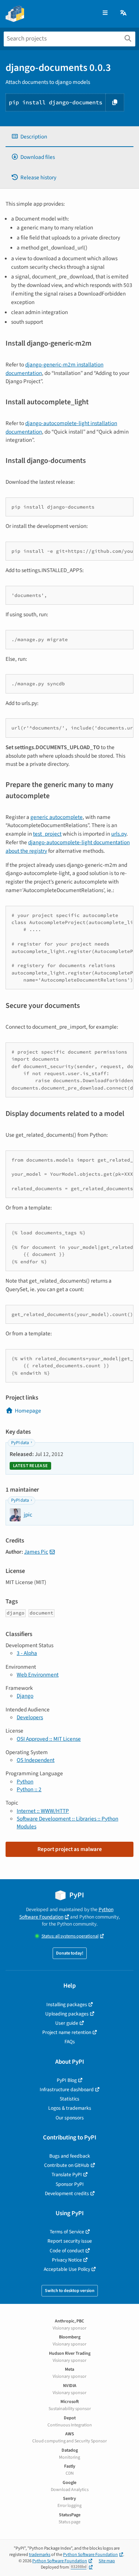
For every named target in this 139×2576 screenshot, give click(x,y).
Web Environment (38, 1675)
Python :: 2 (29, 1789)
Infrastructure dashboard (67, 2089)
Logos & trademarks (70, 2108)
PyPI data (20, 1443)
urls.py (119, 834)
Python (25, 1782)
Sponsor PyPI (70, 2184)
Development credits (67, 2193)
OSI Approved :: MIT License (49, 1739)
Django (25, 1696)
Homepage (28, 1411)
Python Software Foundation (66, 1913)
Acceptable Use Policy (67, 2269)
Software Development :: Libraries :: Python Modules (67, 1823)
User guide (67, 2023)
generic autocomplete (57, 817)
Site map (107, 2561)
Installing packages (67, 2004)
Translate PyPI (67, 2175)
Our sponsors (70, 2118)
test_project (47, 834)
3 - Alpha (27, 1653)
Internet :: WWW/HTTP (43, 1811)
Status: (70, 1936)
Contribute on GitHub (67, 2165)
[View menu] (105, 13)
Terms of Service (67, 2232)
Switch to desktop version (70, 2291)
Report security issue (70, 2241)
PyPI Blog (67, 2080)
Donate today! (70, 1953)
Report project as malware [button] (70, 1849)
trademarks (40, 2555)
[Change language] (124, 13)
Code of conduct (67, 2251)
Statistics (69, 2099)
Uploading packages (67, 2014)
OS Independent (36, 1760)
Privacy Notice (67, 2260)
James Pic (36, 1552)
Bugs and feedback (70, 2156)
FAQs (70, 2042)
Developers (30, 1717)
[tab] (69, 137)
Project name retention (67, 2032)
